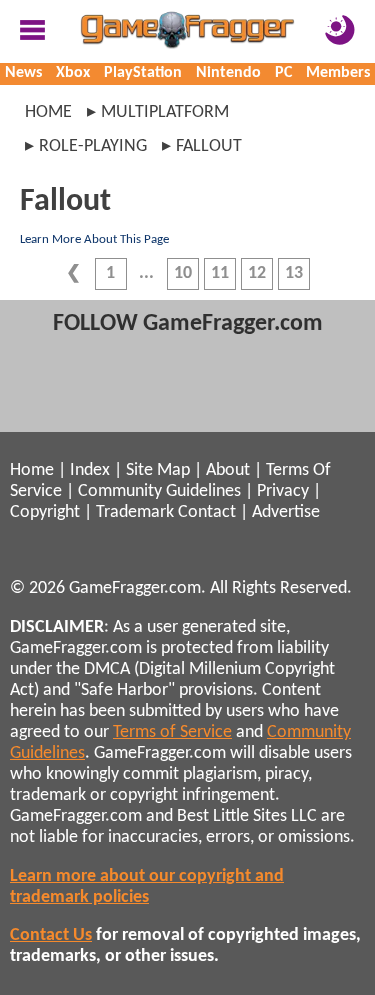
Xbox (73, 73)
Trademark (135, 512)
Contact (207, 512)
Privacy (283, 491)
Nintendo (228, 73)
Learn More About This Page (94, 239)
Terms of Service (172, 732)
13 (294, 273)
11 (220, 273)
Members (338, 73)
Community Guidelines (159, 491)
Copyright (45, 512)
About (228, 470)
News (23, 73)
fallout (209, 146)
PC (283, 73)
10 (183, 273)
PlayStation (143, 73)
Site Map (158, 470)
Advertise (286, 512)
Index (90, 470)
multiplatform (165, 112)
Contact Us (51, 935)
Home (48, 112)
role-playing (93, 146)
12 (257, 273)
